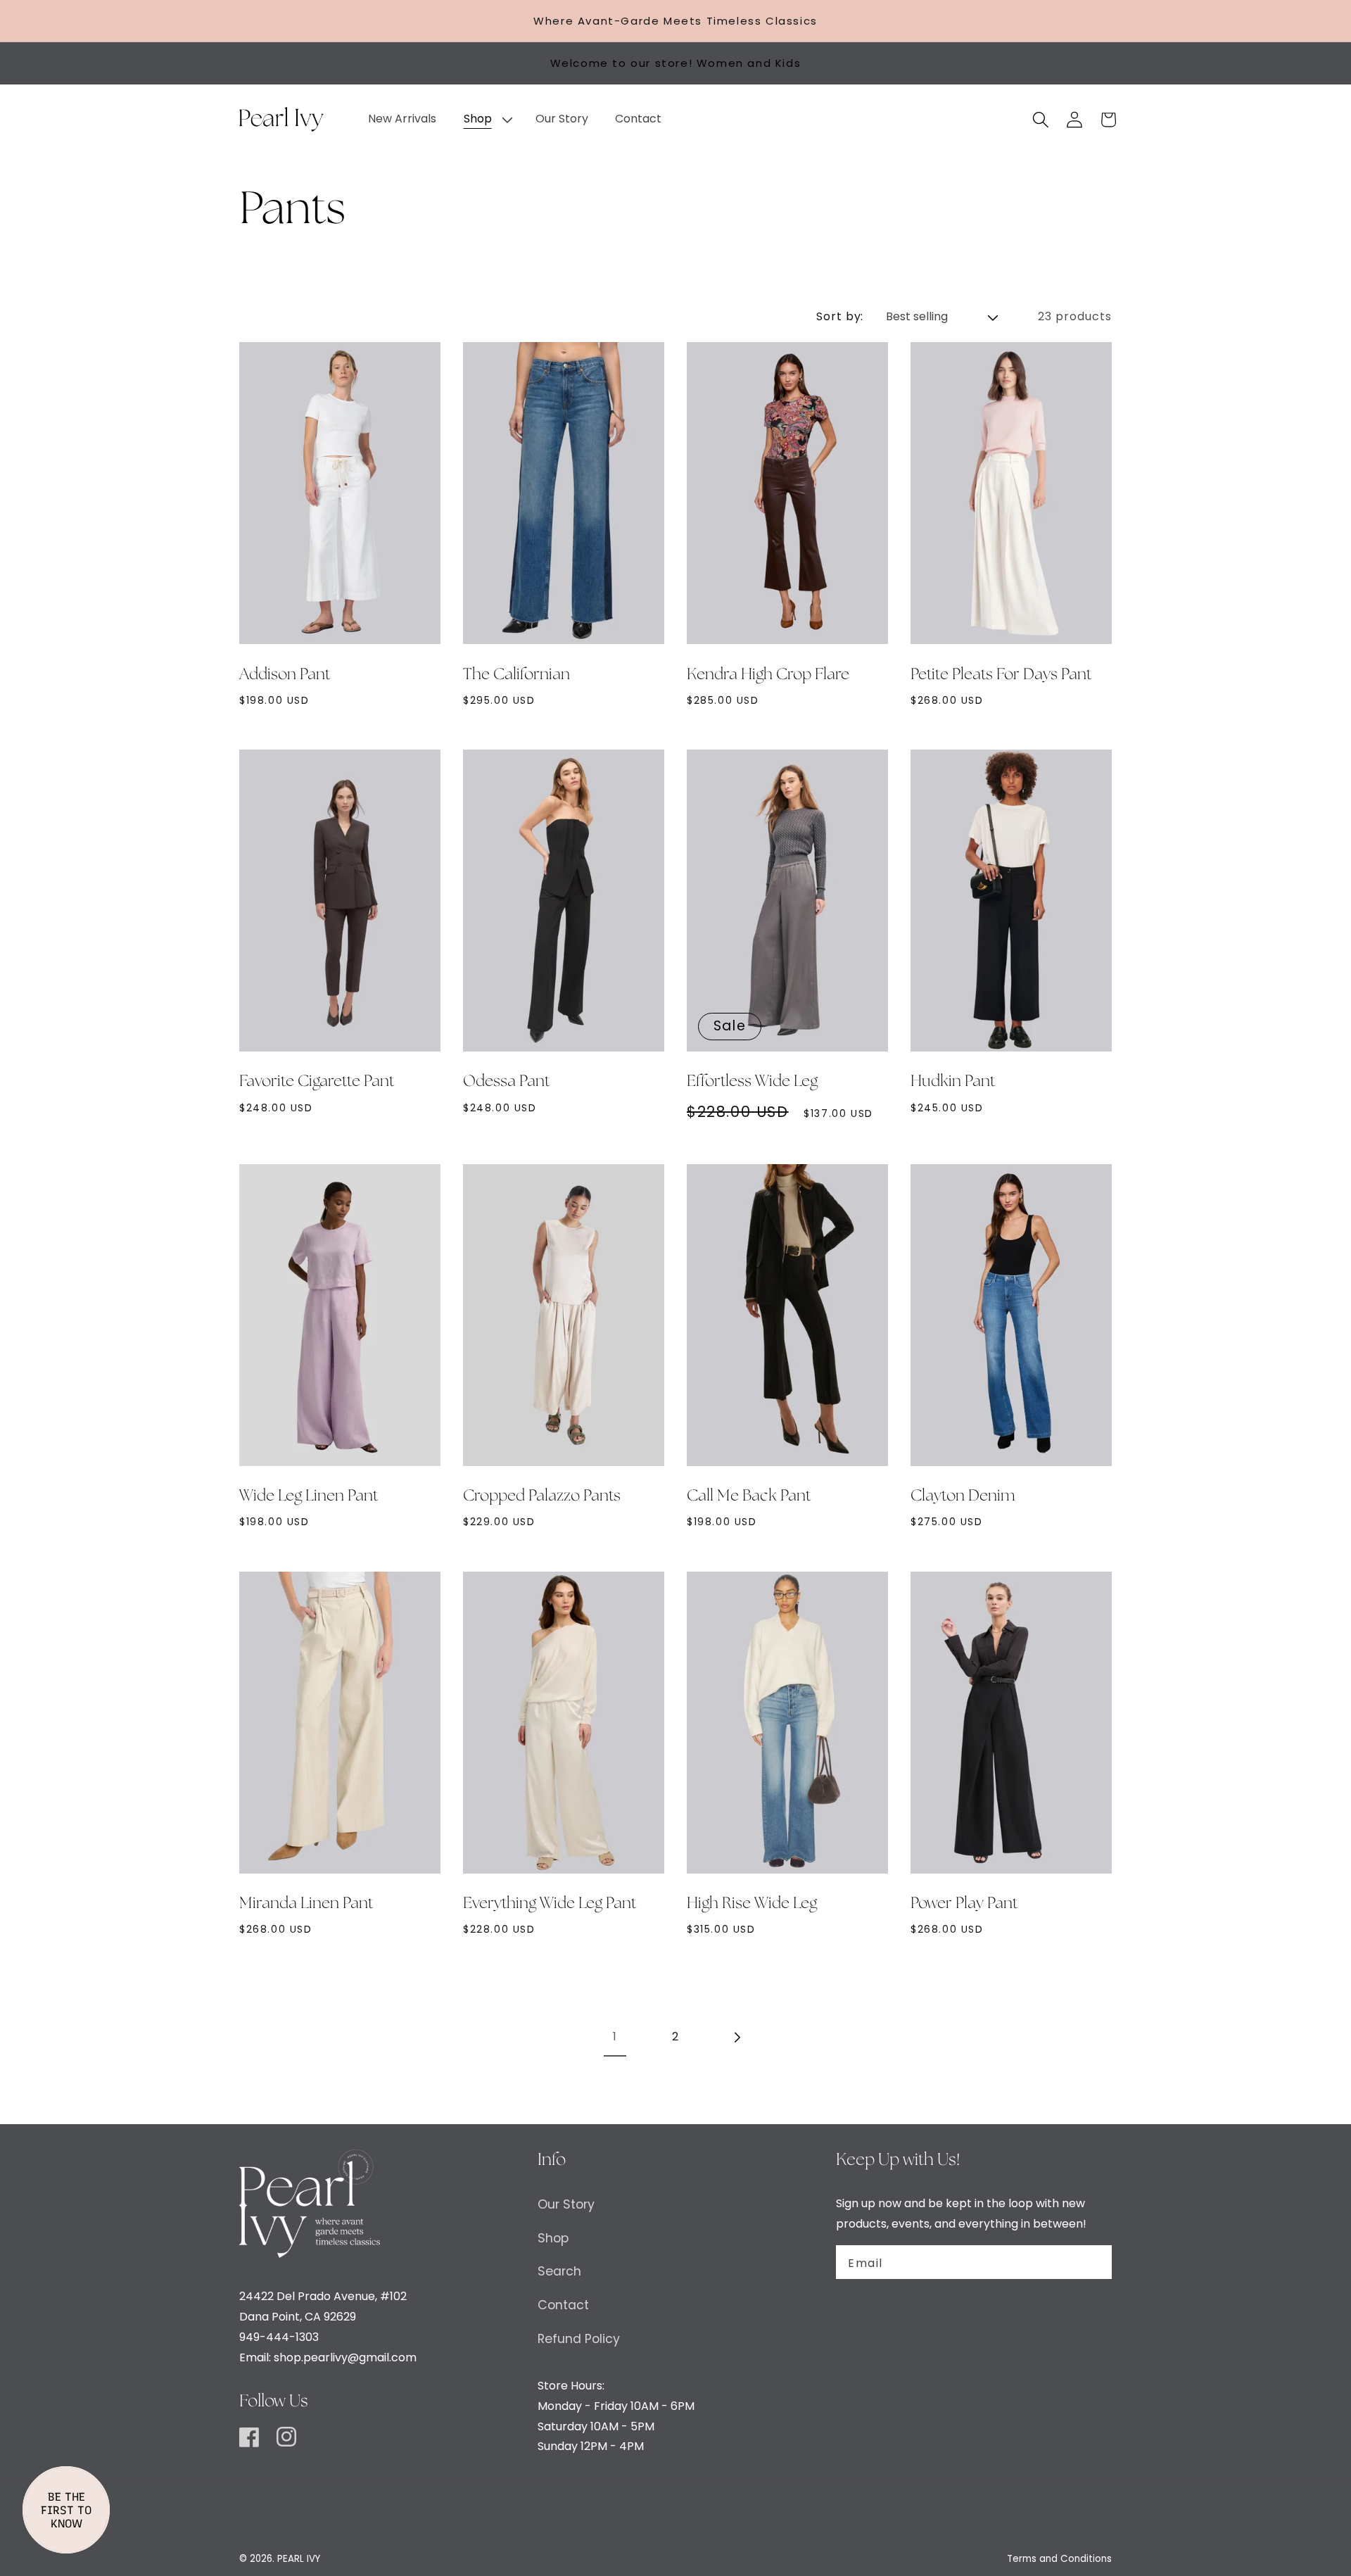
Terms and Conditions (1059, 2559)
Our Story (566, 2204)
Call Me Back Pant (749, 1496)
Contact (563, 2305)
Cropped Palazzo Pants (542, 1496)
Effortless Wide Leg (752, 1082)
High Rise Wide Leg (752, 1904)
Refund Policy (579, 2339)
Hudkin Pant (953, 1082)
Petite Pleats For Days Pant (1001, 675)
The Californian (516, 675)
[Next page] (736, 2037)
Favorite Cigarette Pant (317, 1082)
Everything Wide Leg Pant (550, 1904)
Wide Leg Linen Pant (309, 1496)
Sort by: (840, 316)
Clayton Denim (963, 1496)
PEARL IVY (299, 2559)
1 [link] (615, 2037)
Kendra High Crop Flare (768, 675)
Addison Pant (285, 675)
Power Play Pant (964, 1904)
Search (559, 2271)
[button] (486, 119)
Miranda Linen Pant (306, 1904)
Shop (553, 2238)
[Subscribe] (1093, 2262)
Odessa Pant (506, 1082)
